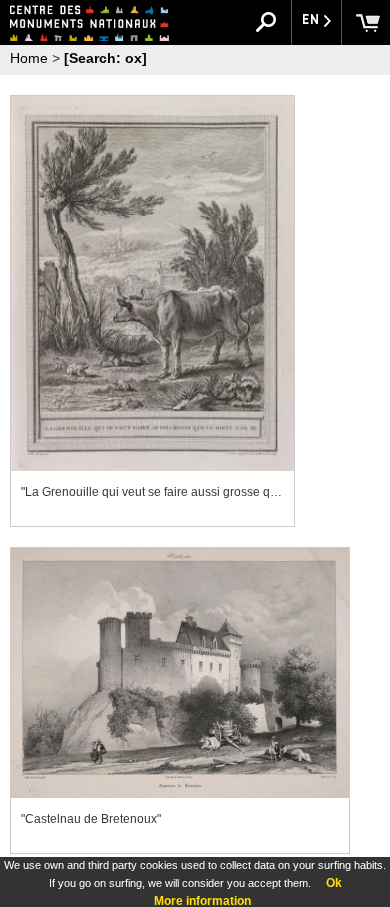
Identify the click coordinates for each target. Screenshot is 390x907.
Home (29, 58)
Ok (334, 883)
